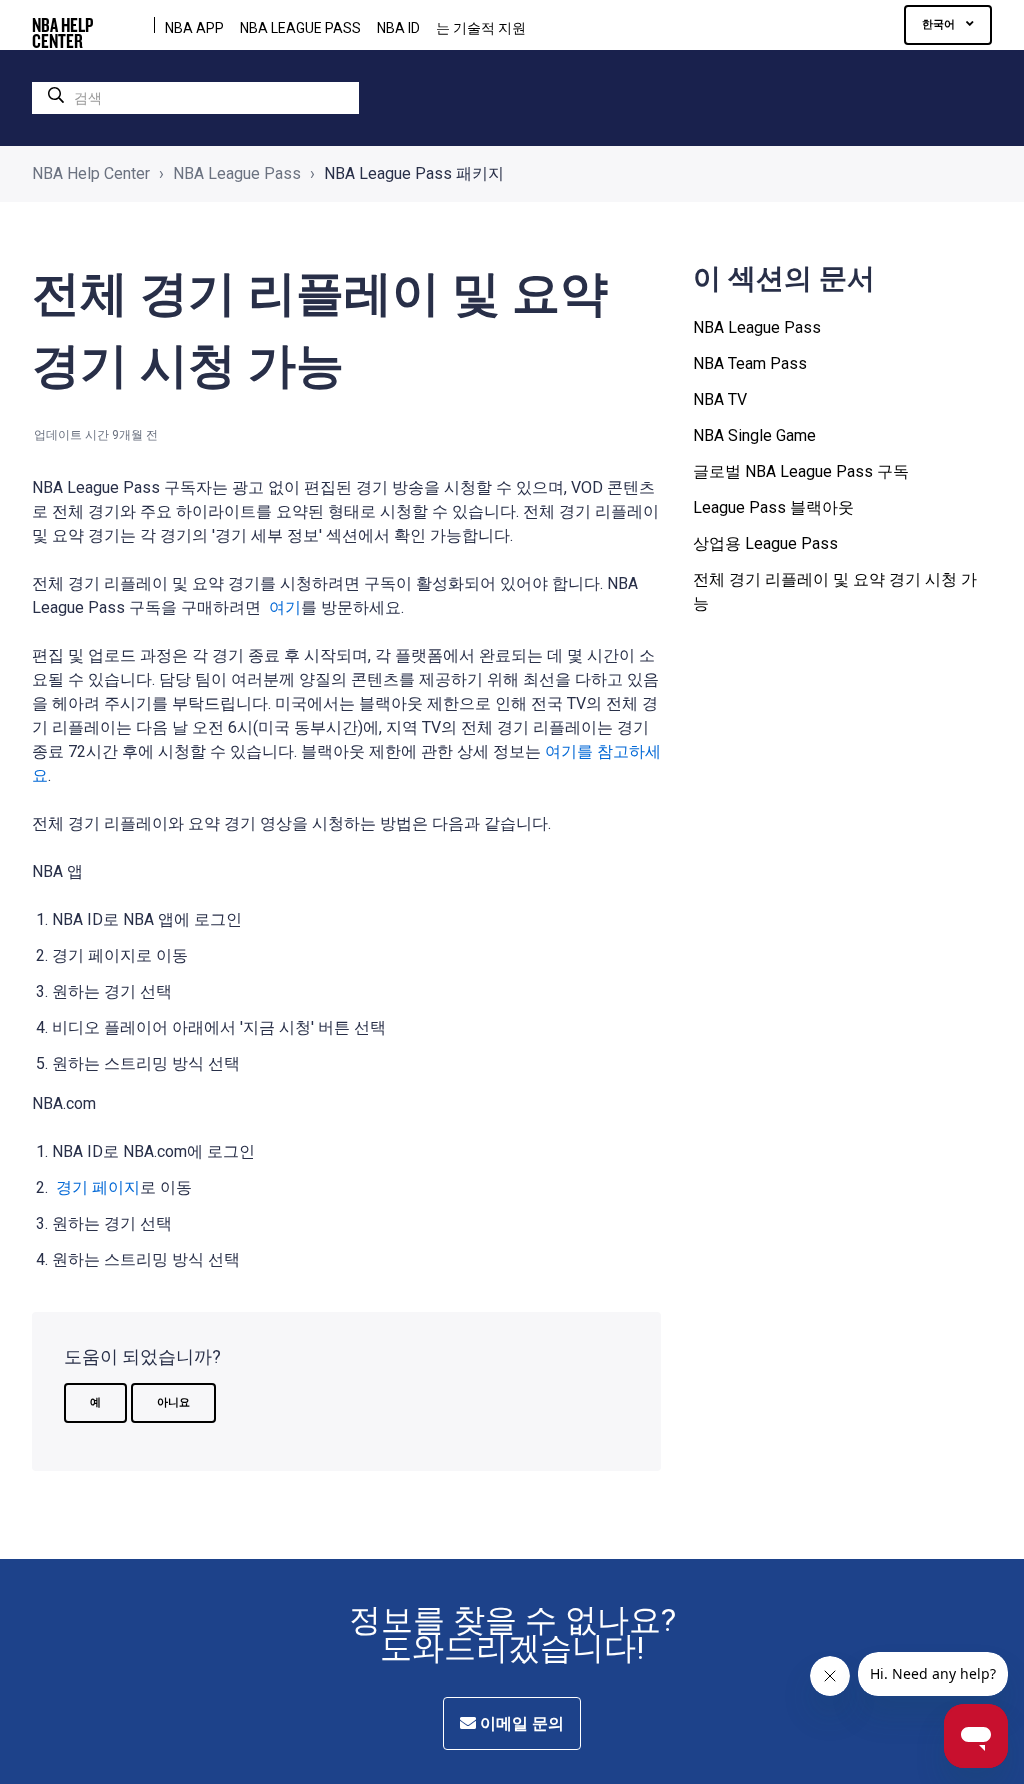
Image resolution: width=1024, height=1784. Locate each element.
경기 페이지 (96, 1187)
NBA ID (398, 28)
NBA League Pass (237, 173)
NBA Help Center (91, 173)
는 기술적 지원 (481, 28)
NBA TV (720, 399)
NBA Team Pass (750, 363)
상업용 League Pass (765, 543)
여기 (283, 607)
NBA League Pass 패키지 (414, 173)
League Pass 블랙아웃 (773, 507)
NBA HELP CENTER (62, 25)
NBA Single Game (754, 435)
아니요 (173, 1402)
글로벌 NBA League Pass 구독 (801, 471)
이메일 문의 (520, 1723)
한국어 (940, 24)
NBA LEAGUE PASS (300, 28)
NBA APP (194, 28)
